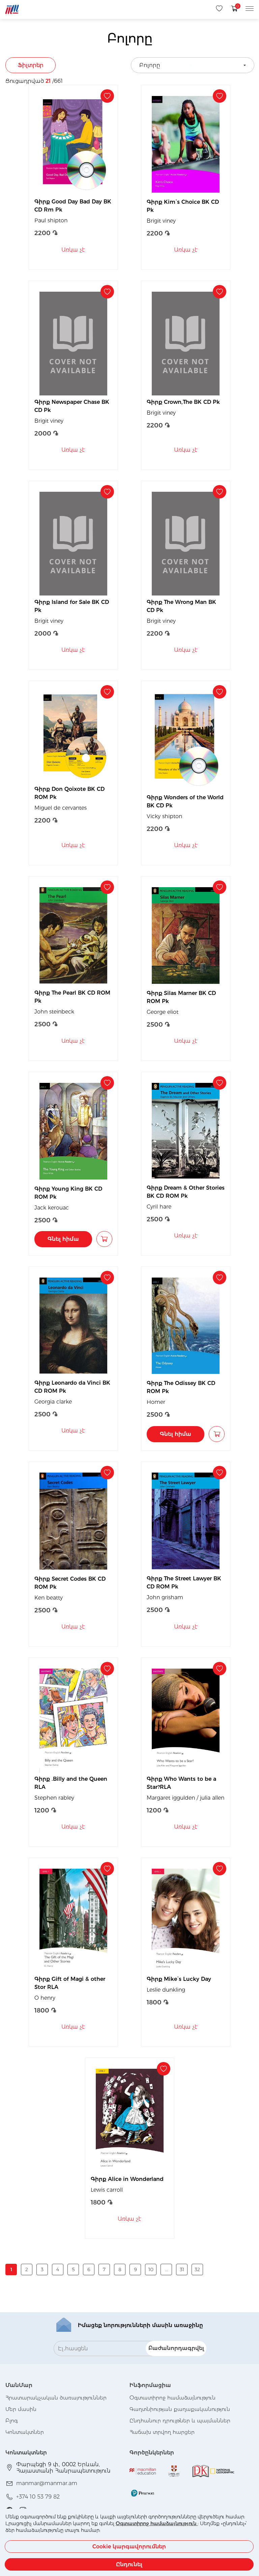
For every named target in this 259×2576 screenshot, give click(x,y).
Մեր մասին (21, 2409)
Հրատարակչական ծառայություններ (56, 2398)
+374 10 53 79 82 (38, 2497)
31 (182, 2269)
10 (151, 2269)
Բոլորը (150, 65)
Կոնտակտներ (25, 2432)
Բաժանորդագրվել (176, 2348)
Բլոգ (12, 2421)
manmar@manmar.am (47, 2483)
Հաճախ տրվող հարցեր (162, 2432)
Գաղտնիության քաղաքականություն (180, 2409)
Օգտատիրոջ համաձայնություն (157, 2523)
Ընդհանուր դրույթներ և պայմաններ (180, 2421)
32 (197, 2269)
